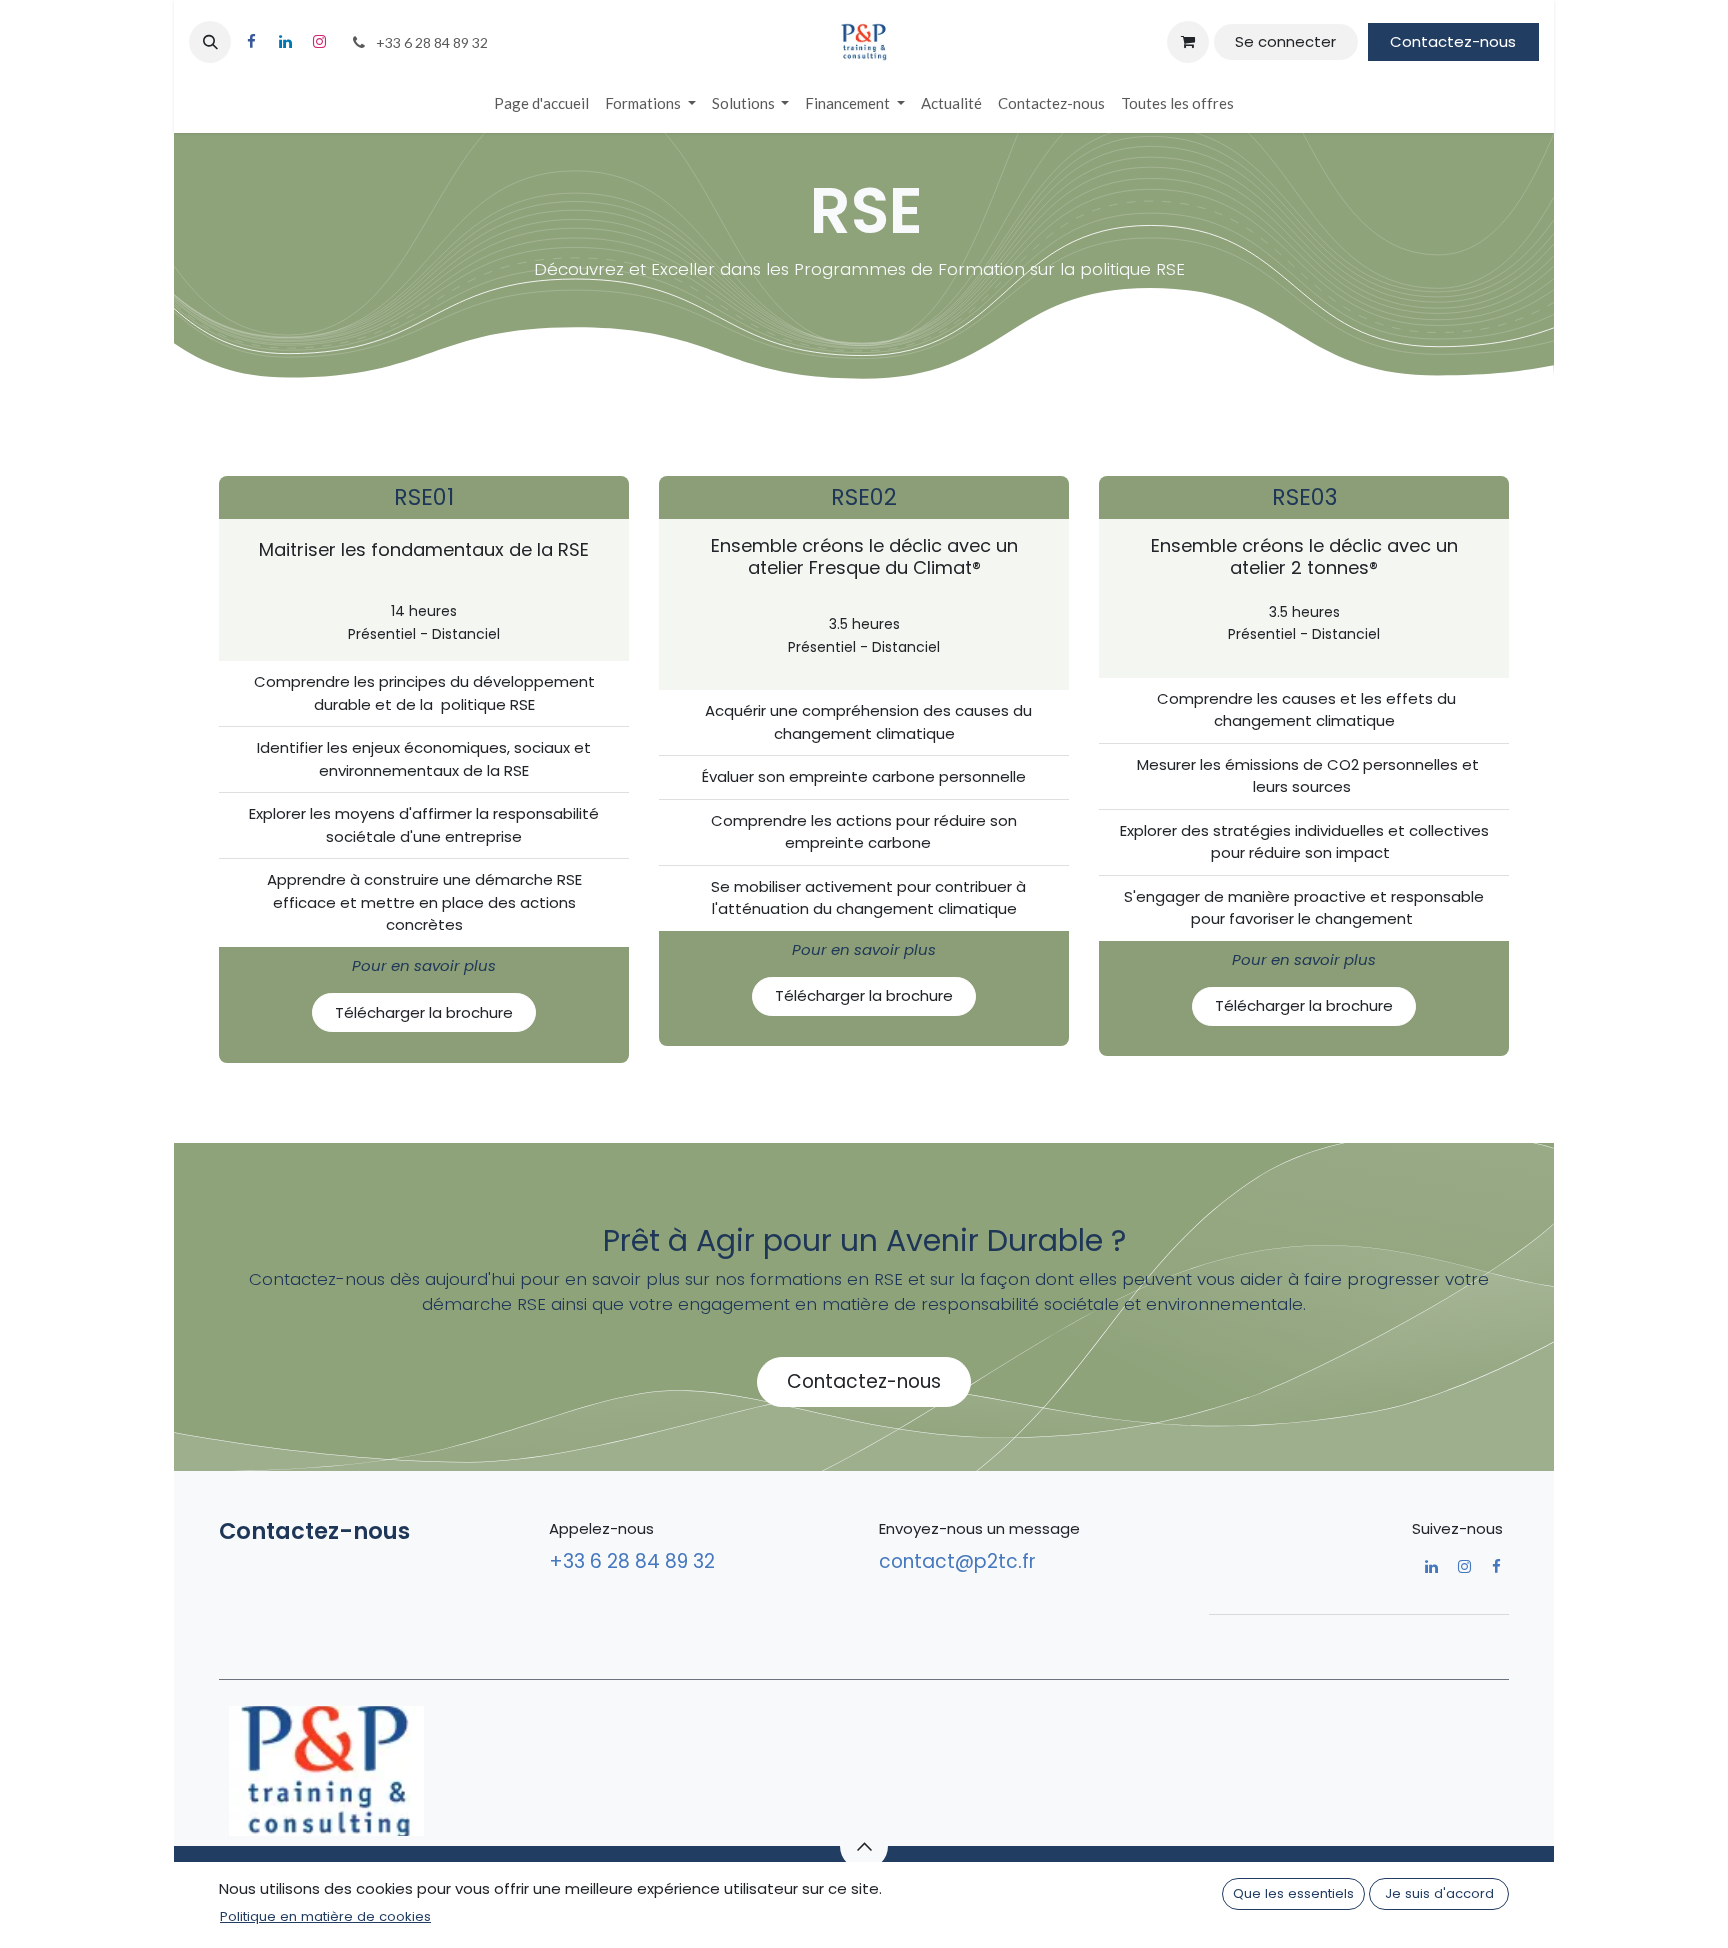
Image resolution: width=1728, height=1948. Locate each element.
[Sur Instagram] (319, 42)
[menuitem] (541, 103)
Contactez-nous (1453, 41)
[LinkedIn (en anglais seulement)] (285, 42)
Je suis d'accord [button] (1439, 1893)
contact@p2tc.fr (957, 1561)
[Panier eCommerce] (1188, 42)
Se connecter (1285, 41)
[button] (210, 42)
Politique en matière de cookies (325, 1916)
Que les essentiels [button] (1293, 1893)
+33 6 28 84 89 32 (634, 1561)
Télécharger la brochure (424, 1012)
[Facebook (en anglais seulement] (251, 42)
